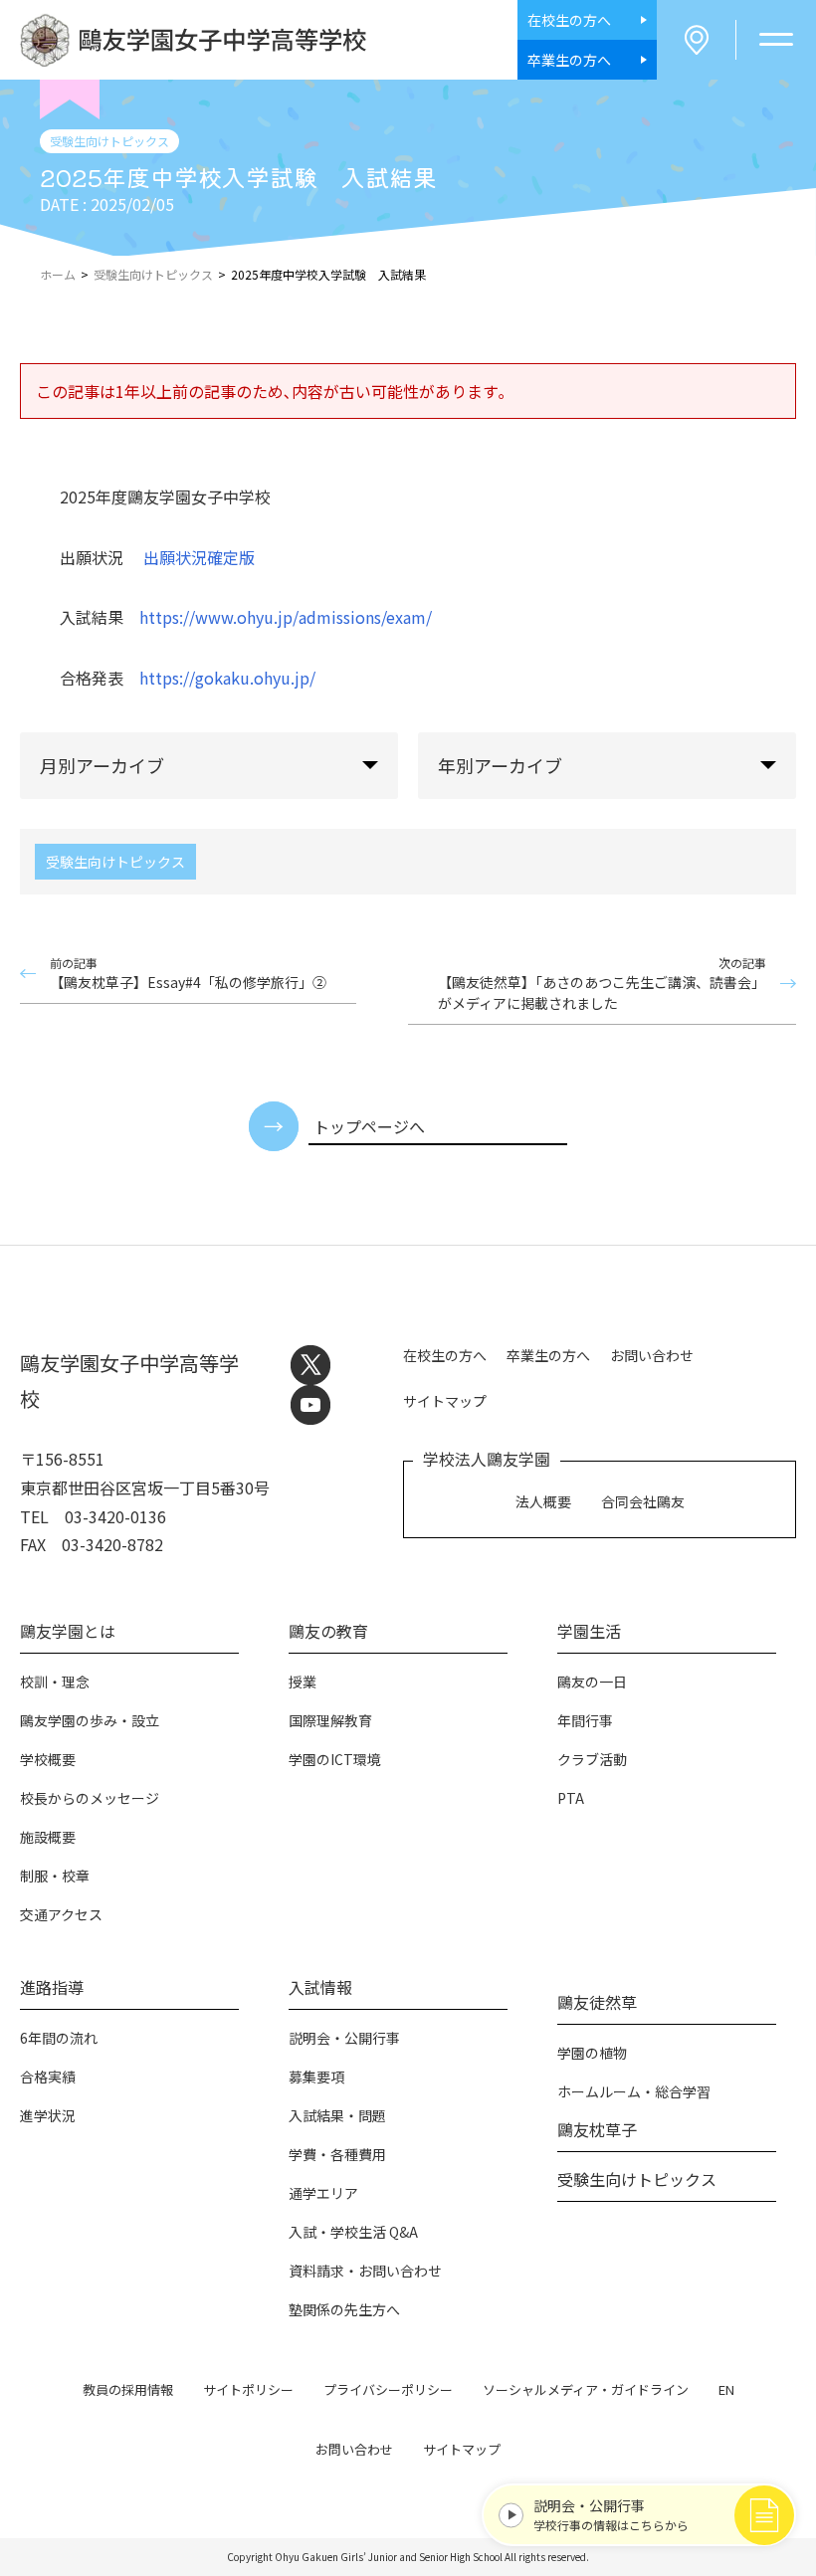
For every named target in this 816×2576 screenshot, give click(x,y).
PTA (571, 1798)
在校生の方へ (445, 1355)
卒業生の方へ (548, 1355)
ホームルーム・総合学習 (634, 2091)
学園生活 (589, 1631)
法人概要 (543, 1501)
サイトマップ (445, 1401)
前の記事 (188, 973)
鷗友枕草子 (597, 2129)
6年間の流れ (59, 2038)
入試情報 (320, 1987)
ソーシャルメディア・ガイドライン (586, 2389)
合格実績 (48, 2077)
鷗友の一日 (592, 1682)
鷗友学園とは (68, 1631)
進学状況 (48, 2115)
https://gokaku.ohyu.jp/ (227, 678)
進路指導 (52, 1987)
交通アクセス (61, 1914)
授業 (303, 1682)
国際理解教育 (330, 1720)
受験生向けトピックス (115, 862)
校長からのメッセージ (90, 1798)
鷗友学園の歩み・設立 (90, 1720)
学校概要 (48, 1759)
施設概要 (48, 1837)
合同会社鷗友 (643, 1501)
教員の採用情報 (128, 2389)
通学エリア (323, 2193)
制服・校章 (55, 1876)
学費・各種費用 (337, 2154)
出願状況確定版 (199, 557)
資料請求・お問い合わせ (365, 2271)
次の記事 (602, 984)
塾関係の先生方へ (344, 2309)
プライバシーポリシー (388, 2389)
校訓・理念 (55, 1682)
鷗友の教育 (328, 1631)
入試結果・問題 (337, 2115)
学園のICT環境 (335, 1759)
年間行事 (585, 1720)
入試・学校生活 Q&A (353, 2232)
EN (726, 2389)
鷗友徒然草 (597, 2002)
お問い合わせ (652, 1355)
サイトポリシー (248, 2389)
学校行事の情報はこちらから (611, 2514)
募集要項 (316, 2077)
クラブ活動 (592, 1759)
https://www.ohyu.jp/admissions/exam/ (286, 617)
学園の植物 (592, 2053)
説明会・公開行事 (344, 2038)
